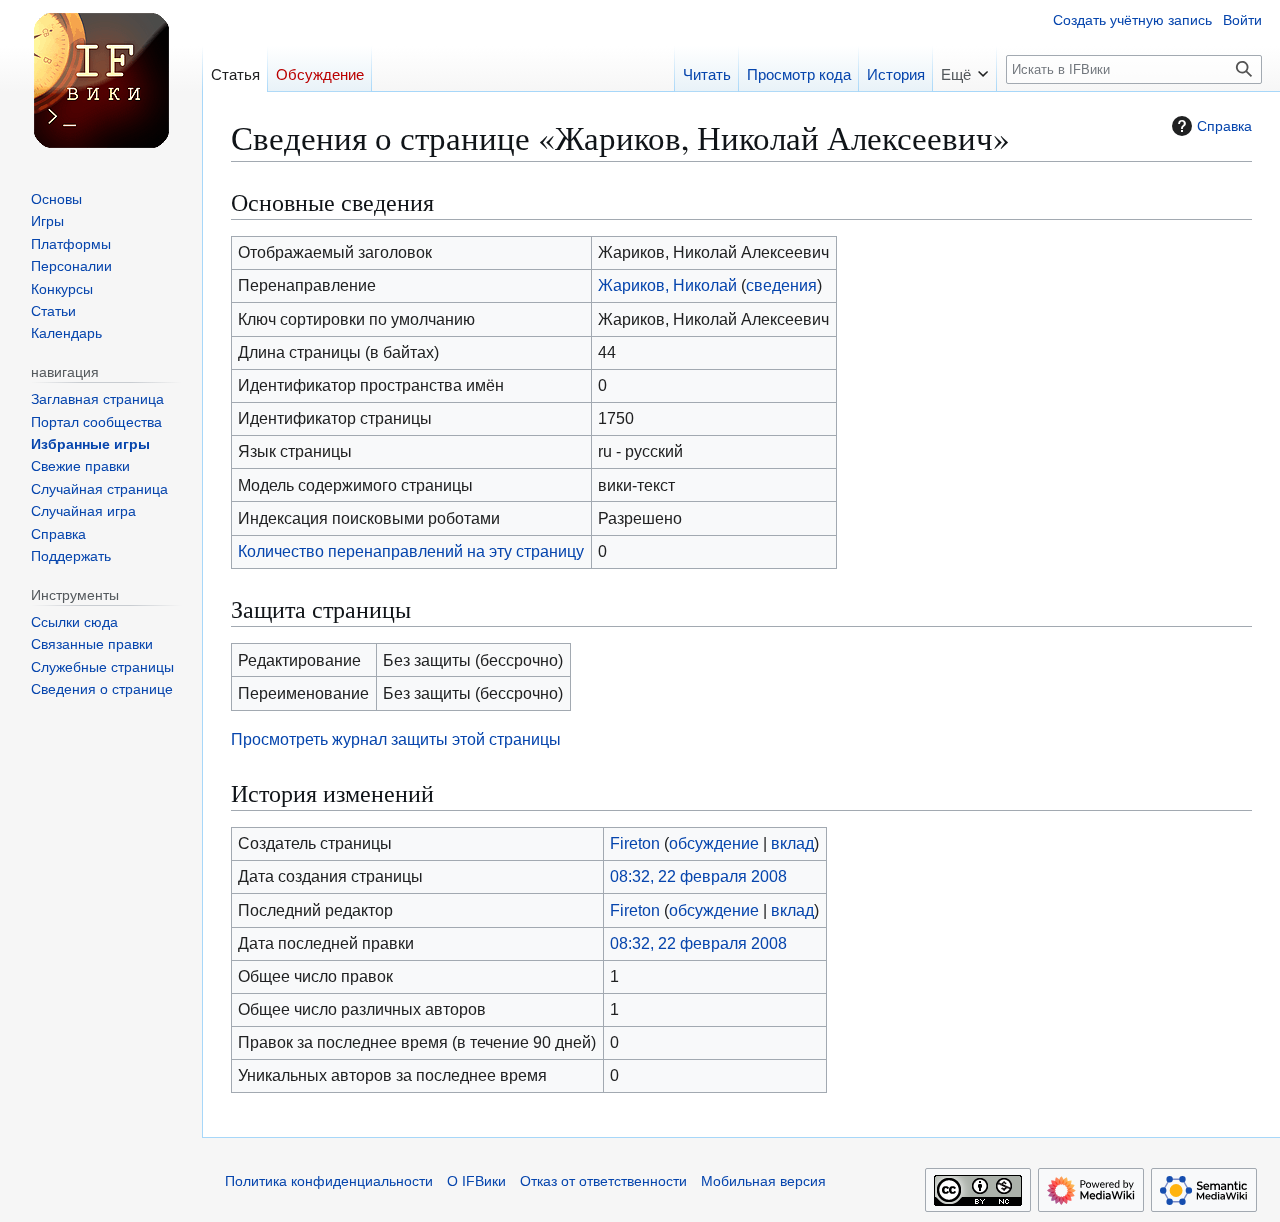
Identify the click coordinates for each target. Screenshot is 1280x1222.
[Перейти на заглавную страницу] (101, 80)
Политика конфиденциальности (329, 1181)
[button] (964, 68)
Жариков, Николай (667, 285)
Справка (1224, 126)
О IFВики (476, 1181)
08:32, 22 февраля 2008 (698, 876)
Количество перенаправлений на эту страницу (411, 551)
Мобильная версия (763, 1181)
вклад (792, 843)
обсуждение (714, 843)
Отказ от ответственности (603, 1181)
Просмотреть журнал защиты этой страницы (396, 739)
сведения (781, 285)
